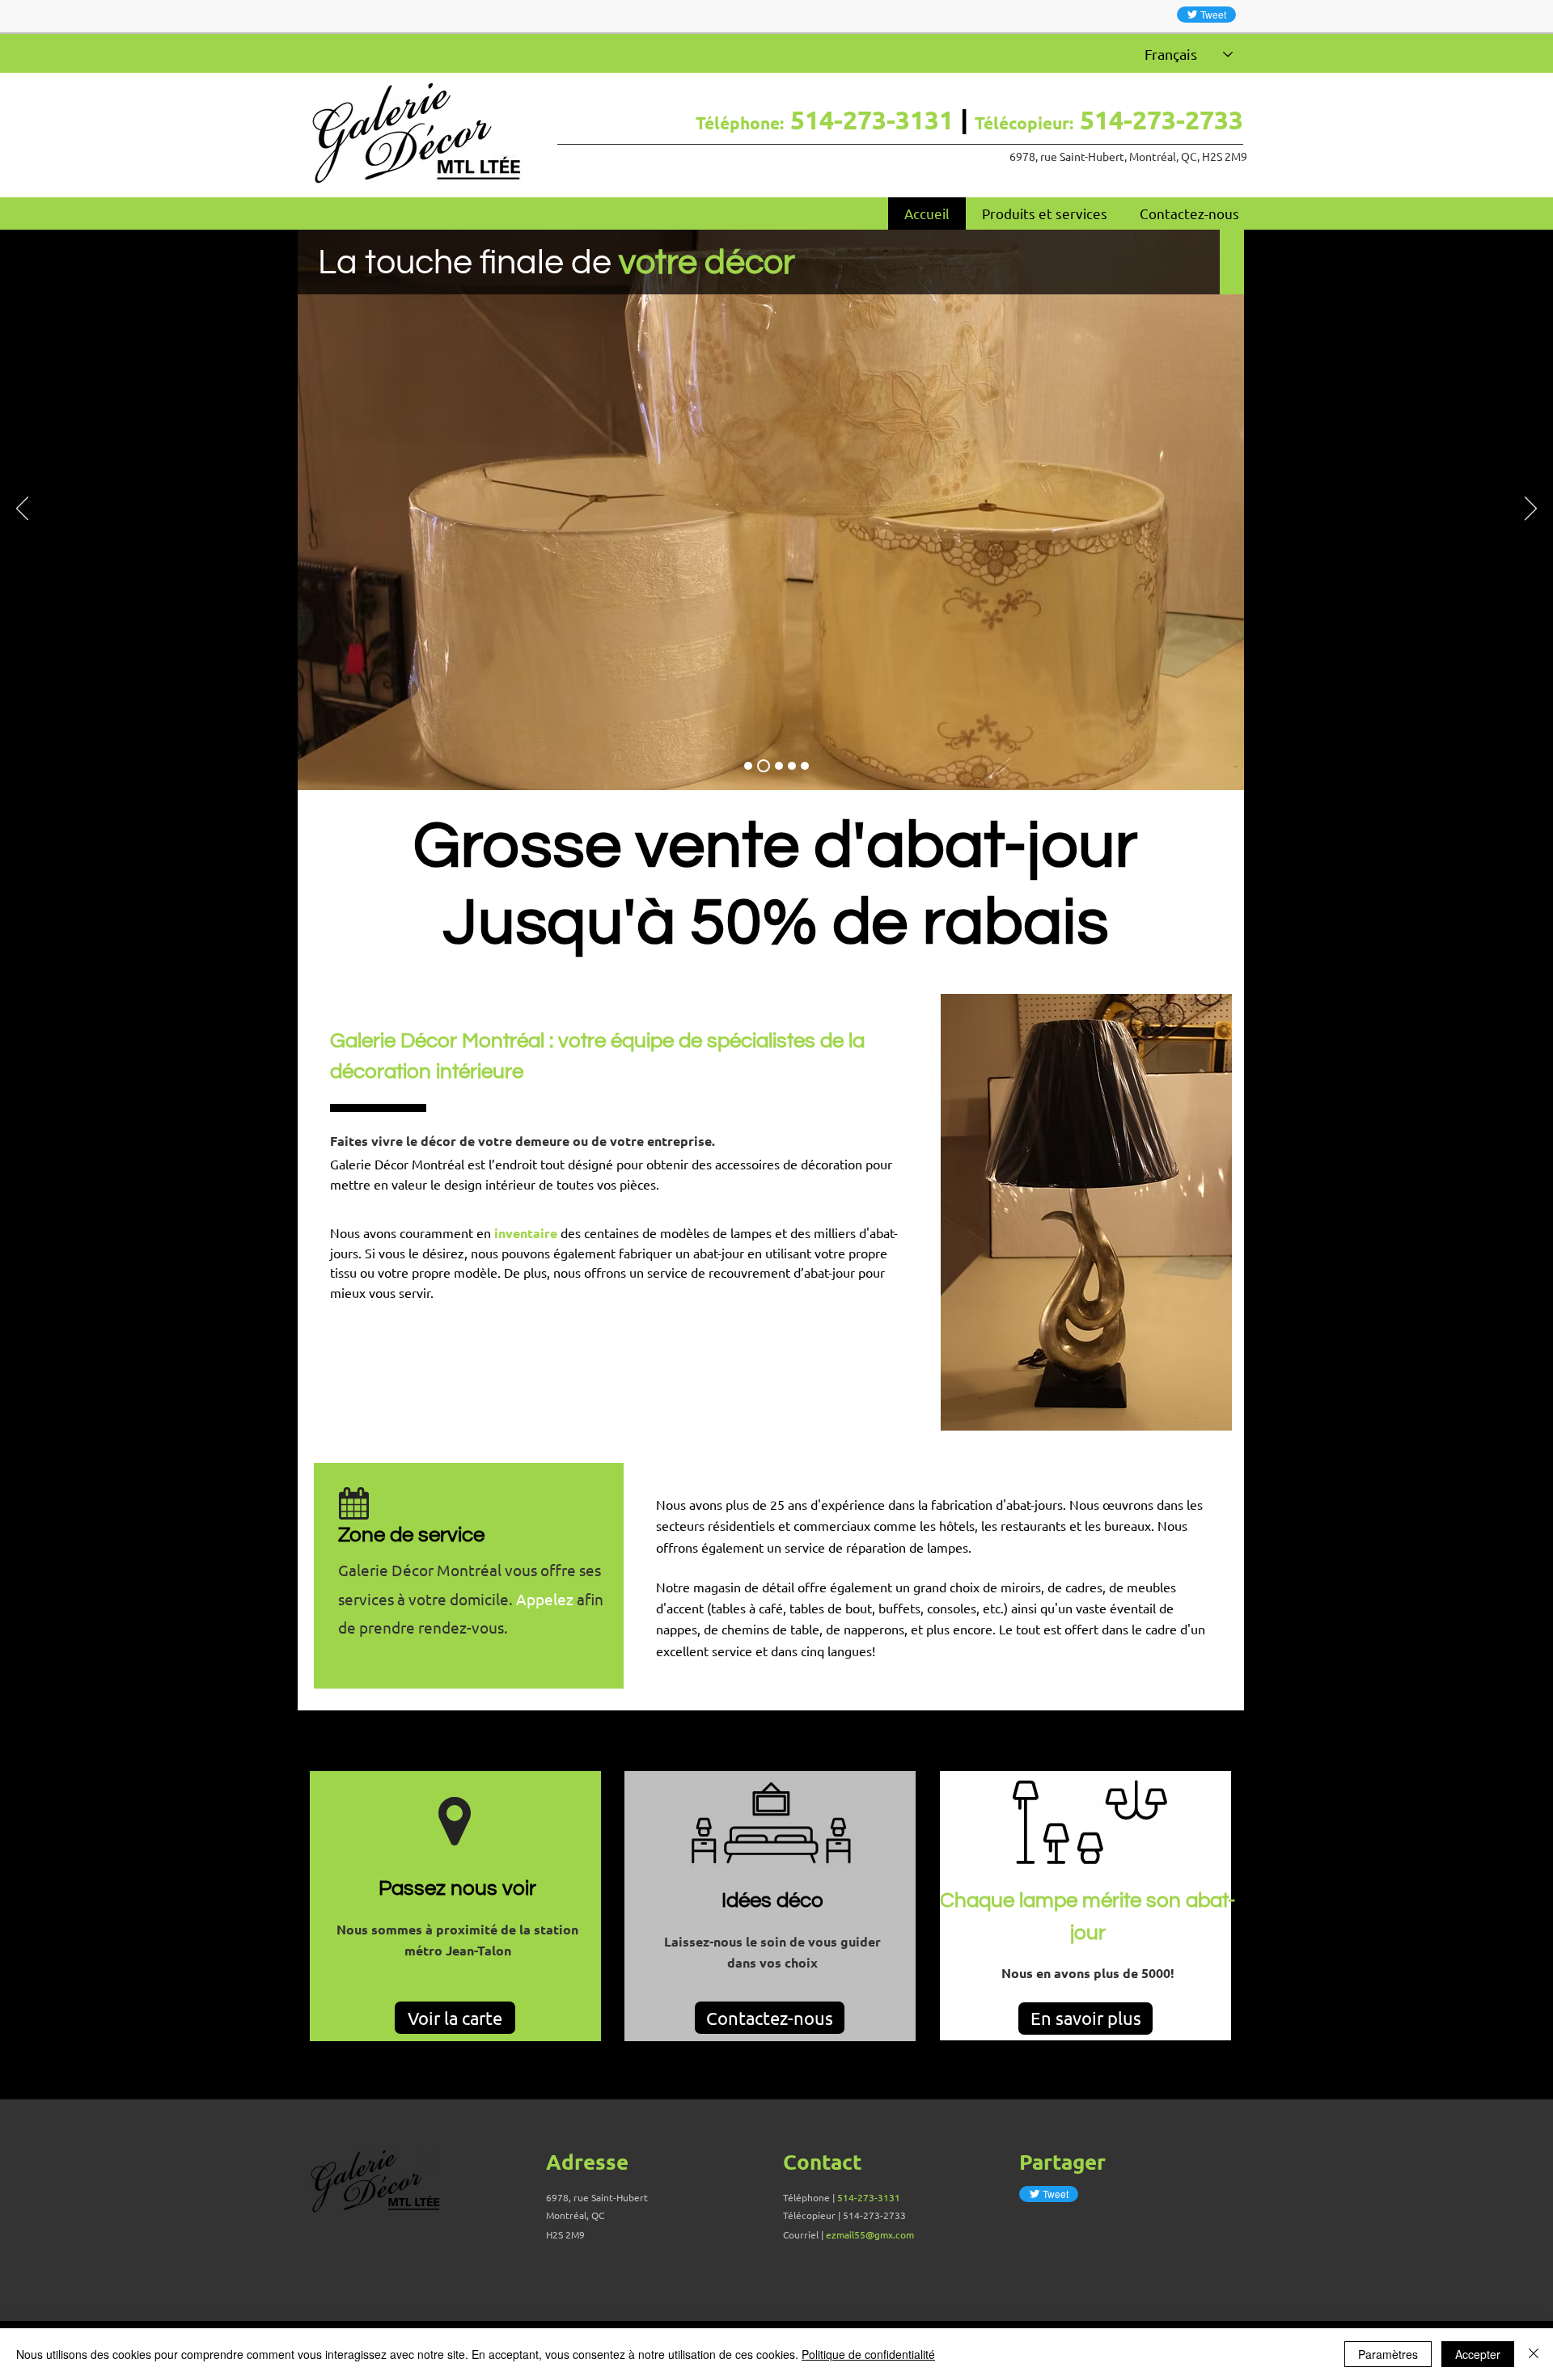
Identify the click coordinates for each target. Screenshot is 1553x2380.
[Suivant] (1531, 509)
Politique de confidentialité (868, 2354)
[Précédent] (22, 509)
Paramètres (1388, 2354)
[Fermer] (1534, 2354)
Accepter (1478, 2354)
